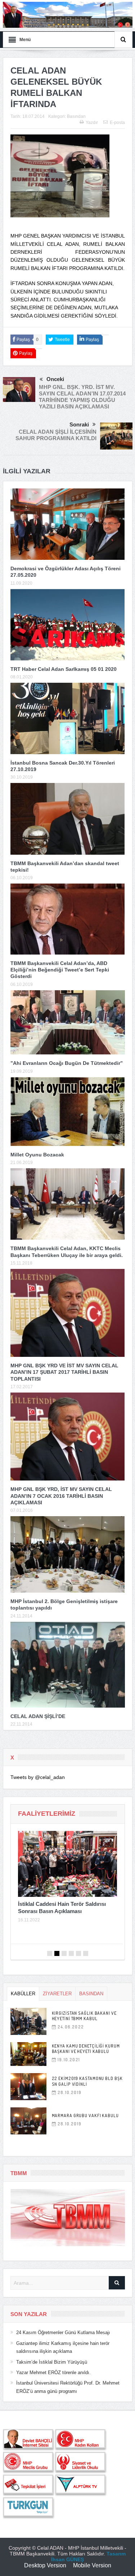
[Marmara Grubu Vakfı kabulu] (28, 2121)
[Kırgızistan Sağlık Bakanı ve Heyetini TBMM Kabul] (28, 2021)
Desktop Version (45, 2565)
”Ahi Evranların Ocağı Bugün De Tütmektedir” (67, 1063)
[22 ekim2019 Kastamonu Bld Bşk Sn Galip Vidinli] (28, 2087)
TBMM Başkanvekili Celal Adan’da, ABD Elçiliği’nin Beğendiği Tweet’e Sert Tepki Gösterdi (60, 970)
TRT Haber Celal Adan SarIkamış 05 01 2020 (64, 669)
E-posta (117, 123)
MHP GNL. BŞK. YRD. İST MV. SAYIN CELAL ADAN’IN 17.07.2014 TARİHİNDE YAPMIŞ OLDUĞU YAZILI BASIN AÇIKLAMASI (82, 397)
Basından (76, 116)
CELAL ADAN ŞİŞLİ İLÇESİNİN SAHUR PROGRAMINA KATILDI (56, 435)
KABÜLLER (23, 1994)
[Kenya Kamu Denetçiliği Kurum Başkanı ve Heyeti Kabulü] (28, 2054)
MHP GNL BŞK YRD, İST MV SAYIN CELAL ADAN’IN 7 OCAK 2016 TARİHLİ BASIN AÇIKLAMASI (61, 1496)
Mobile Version (92, 2565)
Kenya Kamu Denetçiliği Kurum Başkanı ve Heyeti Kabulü (86, 2049)
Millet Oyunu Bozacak (37, 1155)
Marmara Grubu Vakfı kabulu (85, 2115)
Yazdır (92, 123)
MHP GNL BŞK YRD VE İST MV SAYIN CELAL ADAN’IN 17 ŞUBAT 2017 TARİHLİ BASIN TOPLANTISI (64, 1372)
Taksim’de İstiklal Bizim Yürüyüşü (52, 2362)
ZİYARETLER (57, 1994)
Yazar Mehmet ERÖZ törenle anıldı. (53, 2373)
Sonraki (79, 424)
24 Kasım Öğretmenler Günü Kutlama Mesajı (63, 2332)
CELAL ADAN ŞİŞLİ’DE (38, 1716)
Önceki (55, 379)
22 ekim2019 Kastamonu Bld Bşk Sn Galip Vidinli (87, 2081)
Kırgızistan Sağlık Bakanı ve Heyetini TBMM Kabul (84, 2016)
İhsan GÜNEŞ (67, 2559)
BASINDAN (91, 1994)
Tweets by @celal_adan (38, 1777)
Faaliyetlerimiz (47, 1814)
